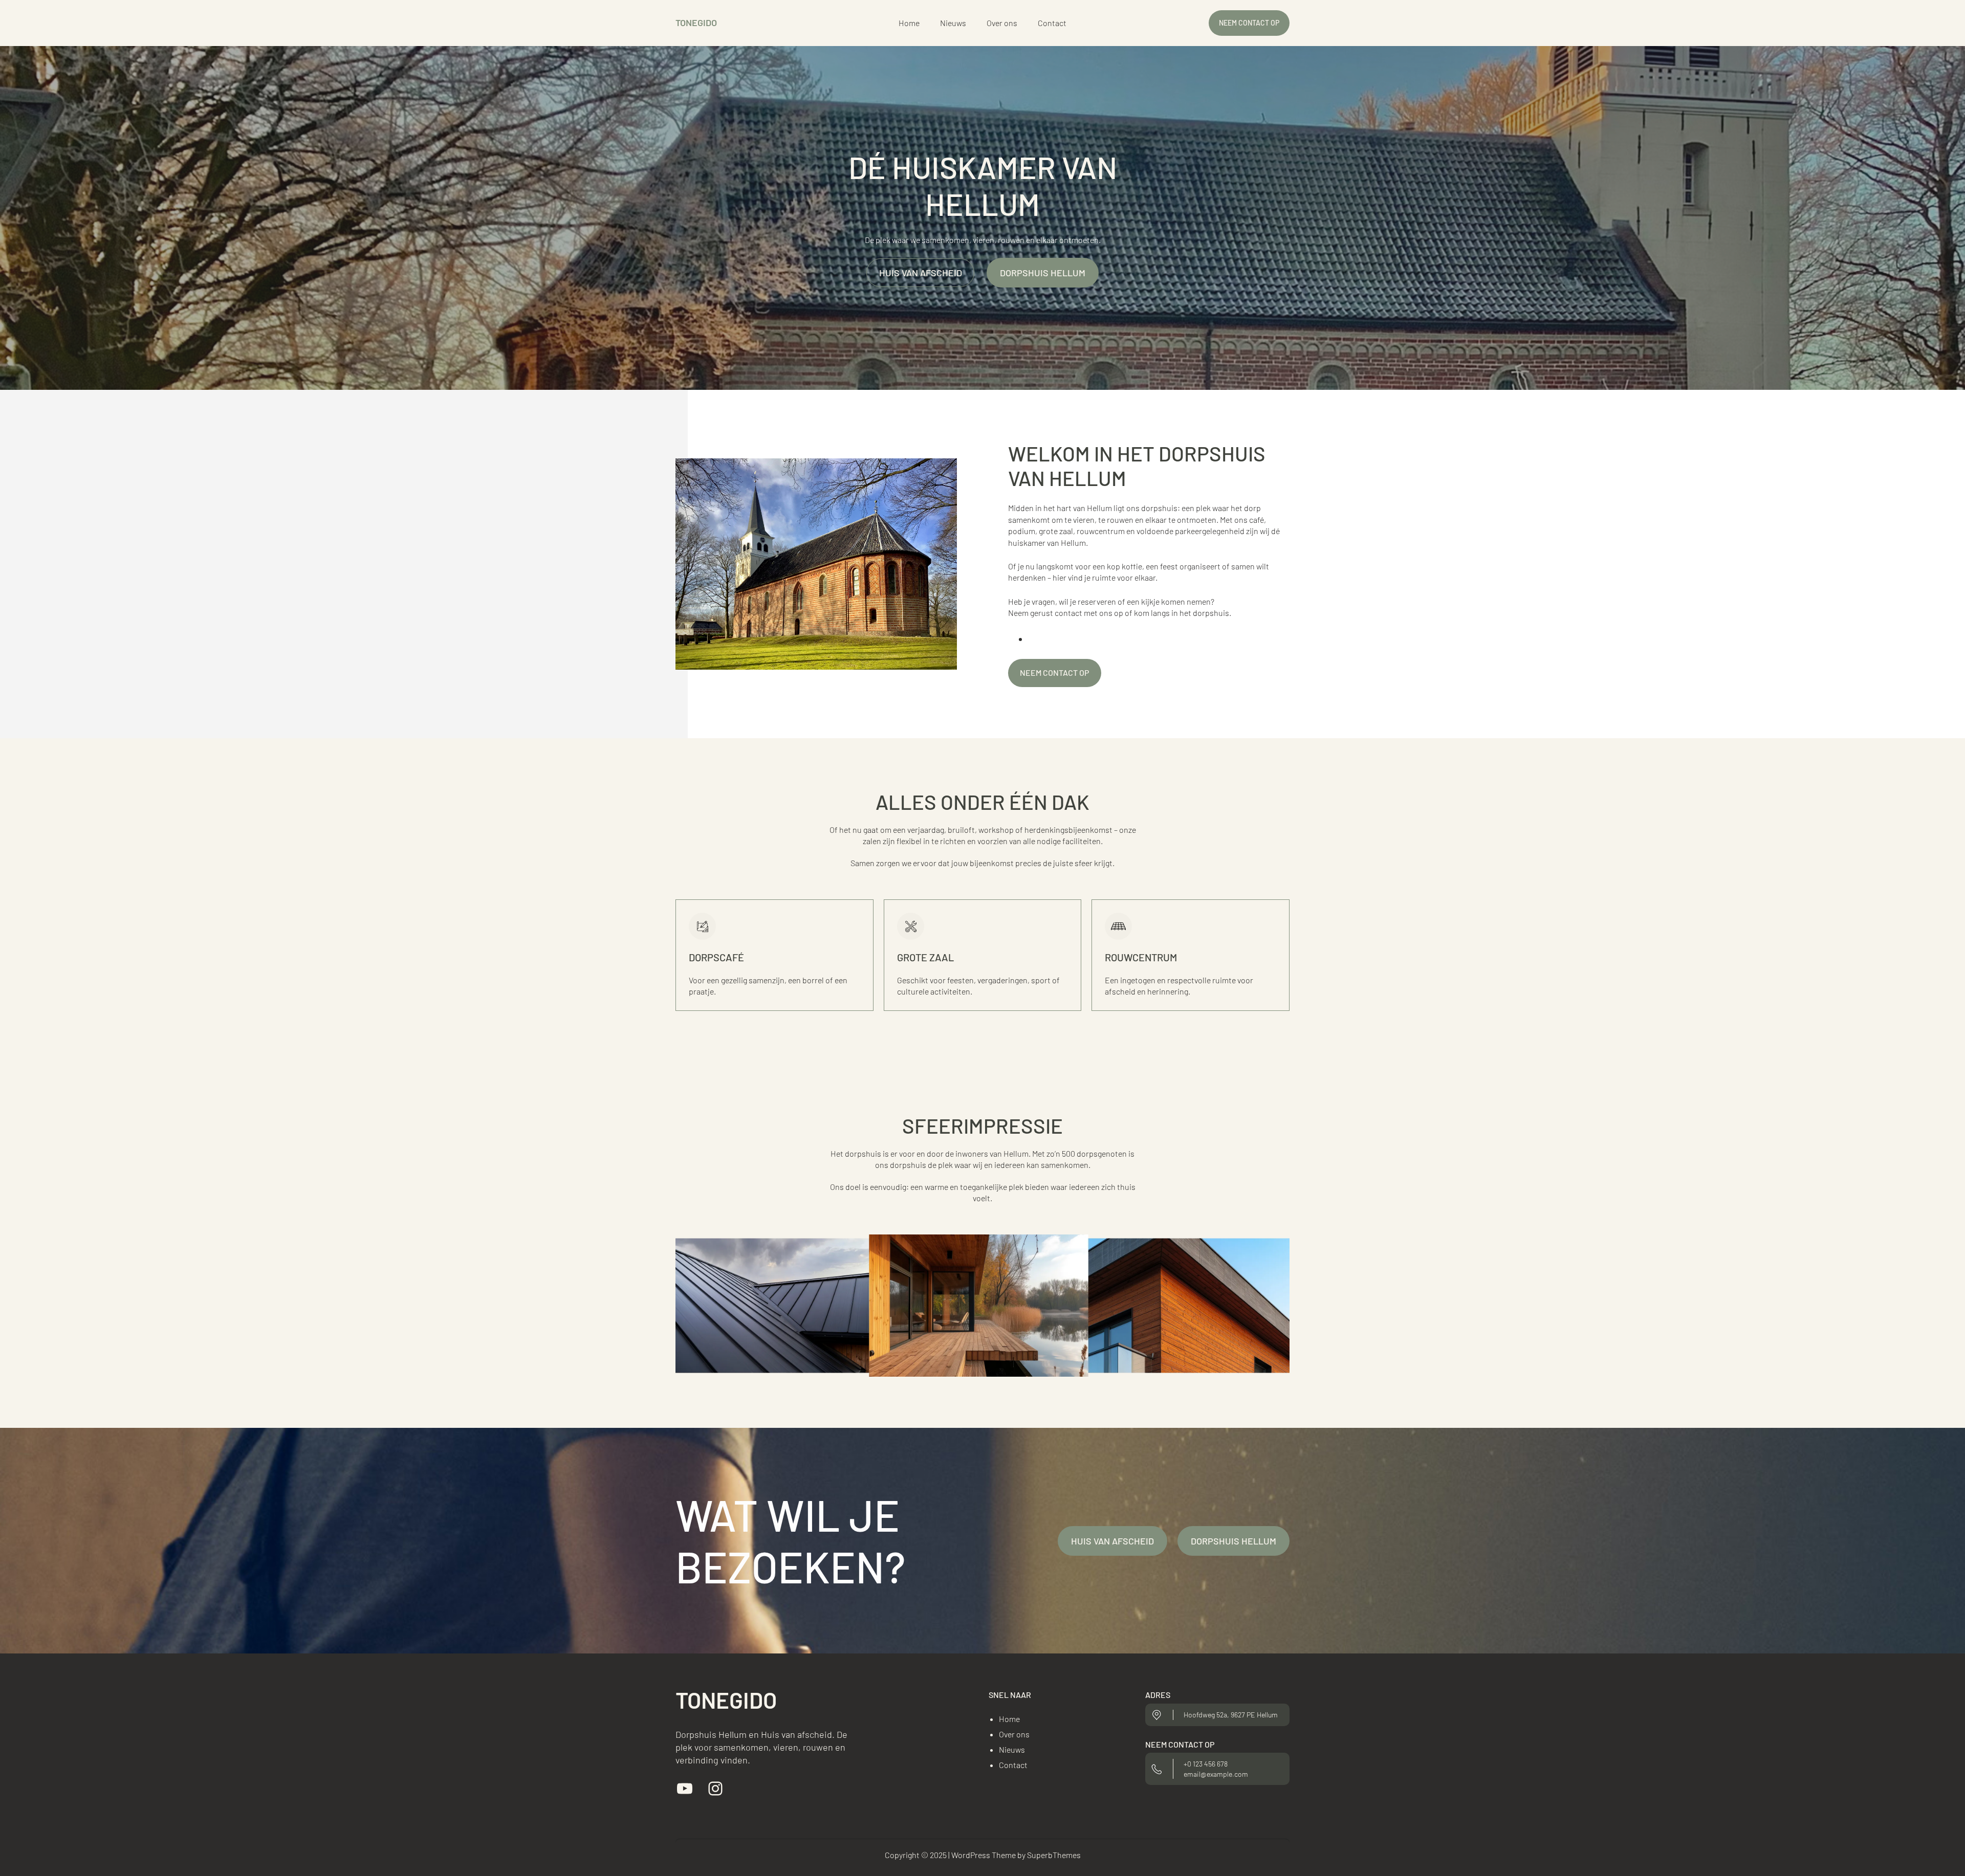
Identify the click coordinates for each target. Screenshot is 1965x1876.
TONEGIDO (696, 23)
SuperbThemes (1054, 1855)
